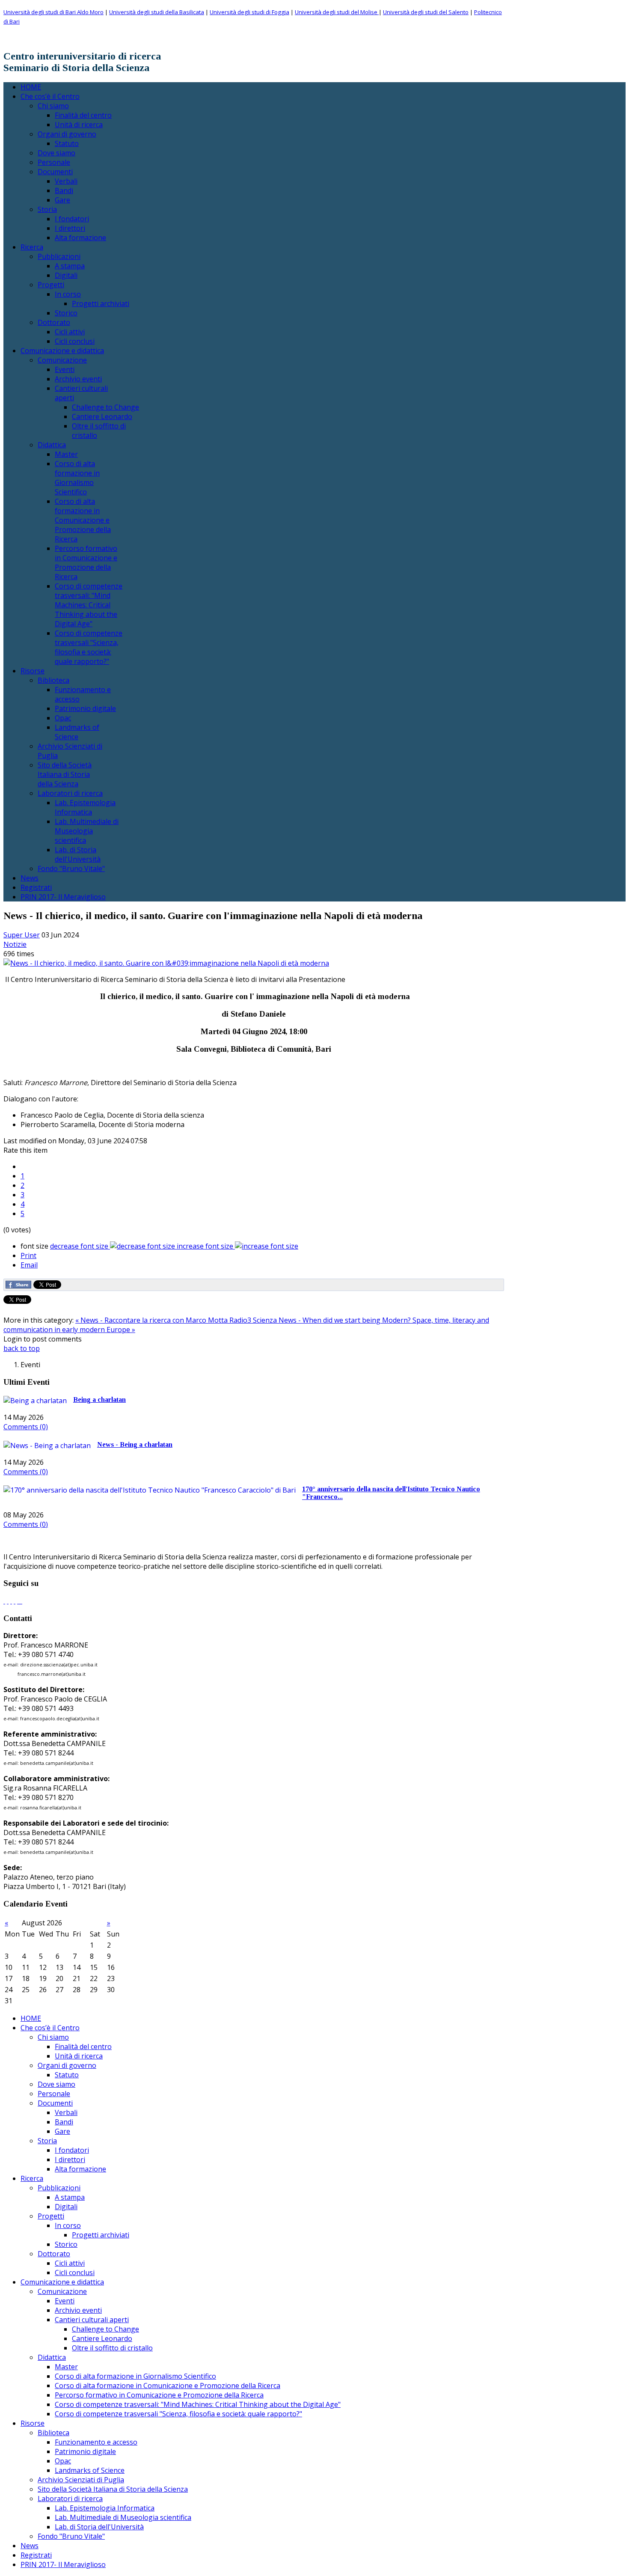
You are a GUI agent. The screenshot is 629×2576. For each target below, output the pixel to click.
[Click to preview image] (166, 963)
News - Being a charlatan (135, 1444)
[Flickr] (18, 1601)
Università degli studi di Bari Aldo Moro (53, 12)
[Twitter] (8, 1601)
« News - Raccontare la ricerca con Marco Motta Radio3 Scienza (177, 1320)
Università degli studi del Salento (426, 12)
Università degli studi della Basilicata (157, 12)
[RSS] (20, 1601)
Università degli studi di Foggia (249, 12)
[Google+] (11, 1601)
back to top (22, 1348)
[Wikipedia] (21, 1601)
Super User (22, 935)
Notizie (15, 944)
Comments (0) (26, 1427)
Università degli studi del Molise (337, 12)
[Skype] (15, 1601)
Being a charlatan (99, 1400)
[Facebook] (4, 1601)
